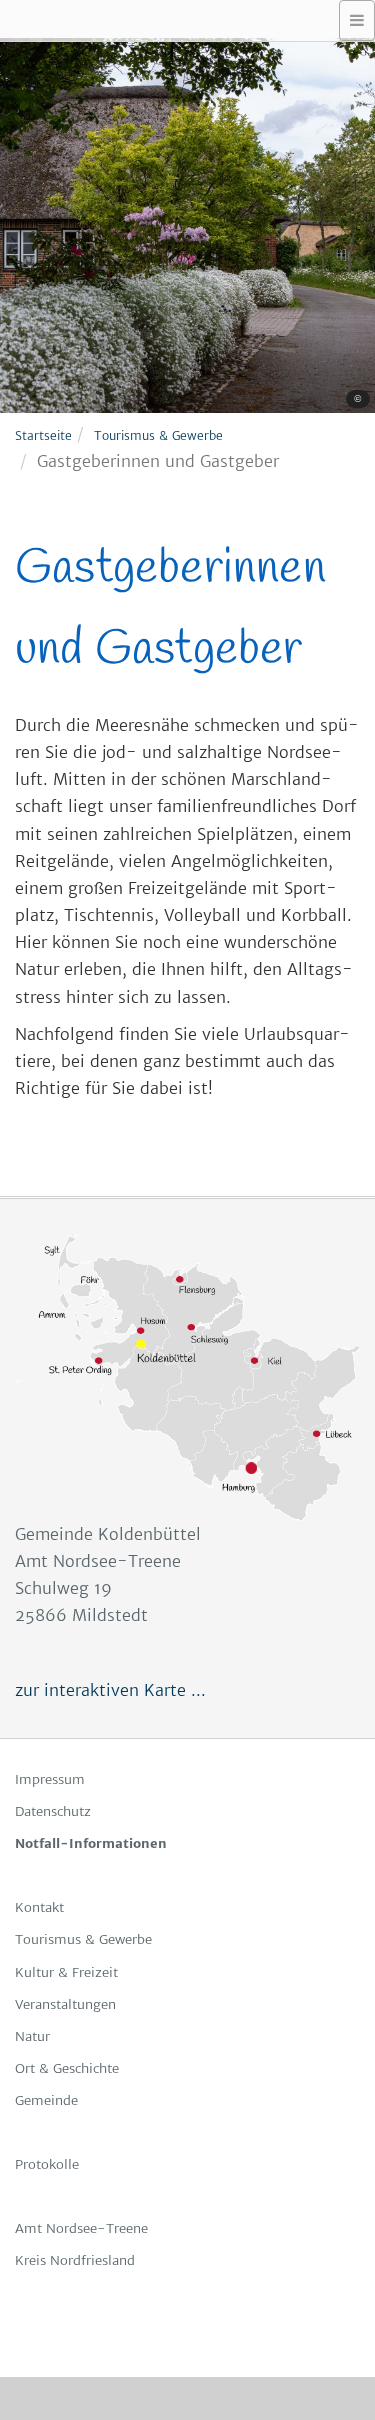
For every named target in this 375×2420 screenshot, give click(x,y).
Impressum (50, 1779)
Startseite (43, 435)
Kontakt (39, 1907)
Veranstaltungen (65, 2004)
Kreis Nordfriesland (75, 2260)
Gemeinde (46, 2100)
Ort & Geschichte (67, 2068)
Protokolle (47, 2164)
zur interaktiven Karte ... (110, 1690)
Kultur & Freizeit (66, 1972)
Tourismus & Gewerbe (158, 435)
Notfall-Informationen (91, 1843)
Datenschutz (53, 1811)
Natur (32, 2036)
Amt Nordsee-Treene (81, 2228)
